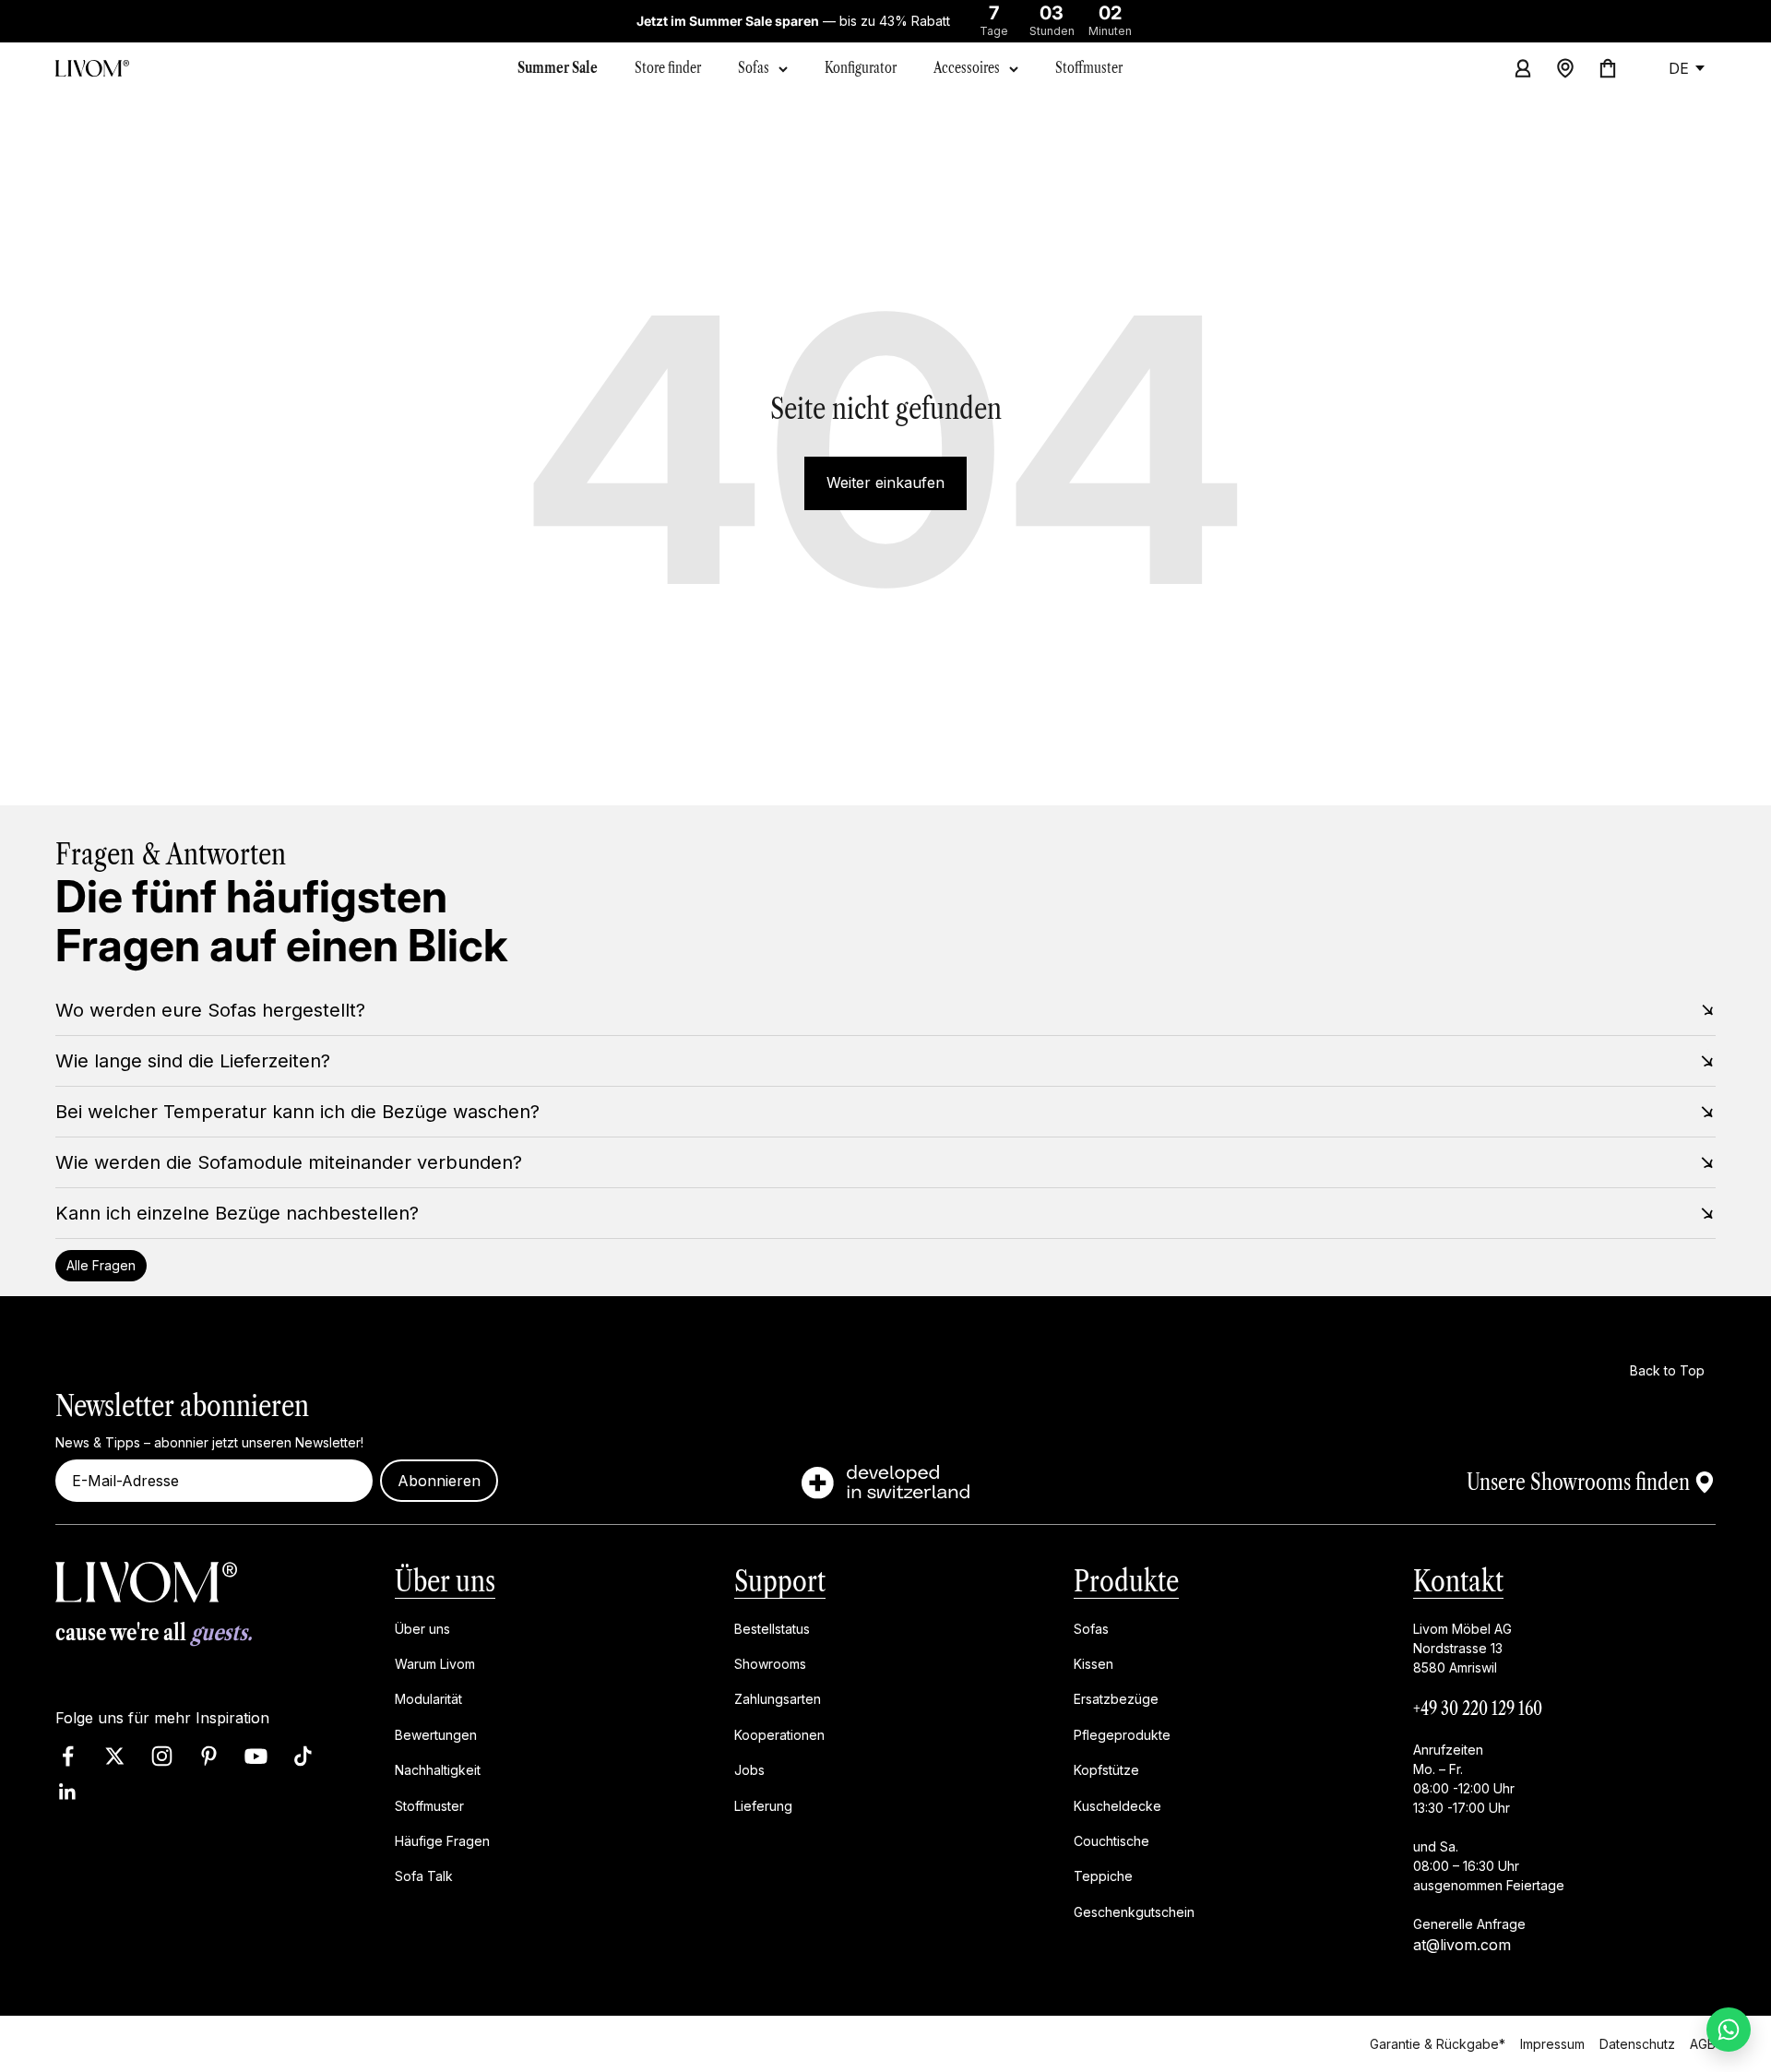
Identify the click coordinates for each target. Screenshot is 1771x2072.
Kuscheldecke (1117, 1805)
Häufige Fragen (442, 1841)
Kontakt (1458, 1581)
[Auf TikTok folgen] (303, 1756)
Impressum (1552, 2044)
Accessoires (967, 67)
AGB (1703, 2044)
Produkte (1126, 1581)
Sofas (754, 67)
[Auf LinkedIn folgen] (68, 1792)
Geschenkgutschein (1134, 1912)
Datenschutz (1637, 2044)
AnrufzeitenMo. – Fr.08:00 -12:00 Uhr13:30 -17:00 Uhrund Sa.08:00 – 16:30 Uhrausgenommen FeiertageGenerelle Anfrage (1489, 1836)
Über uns (445, 1581)
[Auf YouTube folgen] (256, 1756)
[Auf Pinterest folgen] (209, 1756)
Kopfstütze (1106, 1770)
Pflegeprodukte (1122, 1735)
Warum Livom (435, 1664)
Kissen (1094, 1664)
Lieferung (763, 1805)
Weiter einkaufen (885, 482)
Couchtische (1111, 1841)
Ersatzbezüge (1116, 1699)
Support (780, 1581)
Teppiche (1103, 1876)
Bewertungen (436, 1735)
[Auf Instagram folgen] (162, 1756)
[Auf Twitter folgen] (115, 1756)
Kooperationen (779, 1735)
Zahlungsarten (778, 1699)
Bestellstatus (772, 1628)
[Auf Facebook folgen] (68, 1756)
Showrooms (770, 1664)
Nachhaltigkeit (438, 1770)
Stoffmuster (429, 1805)
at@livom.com (1462, 1944)
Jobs (749, 1770)
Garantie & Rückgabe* (1438, 2044)
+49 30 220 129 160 (1478, 1708)
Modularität (428, 1699)
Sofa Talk (424, 1876)
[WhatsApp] (1729, 2030)
